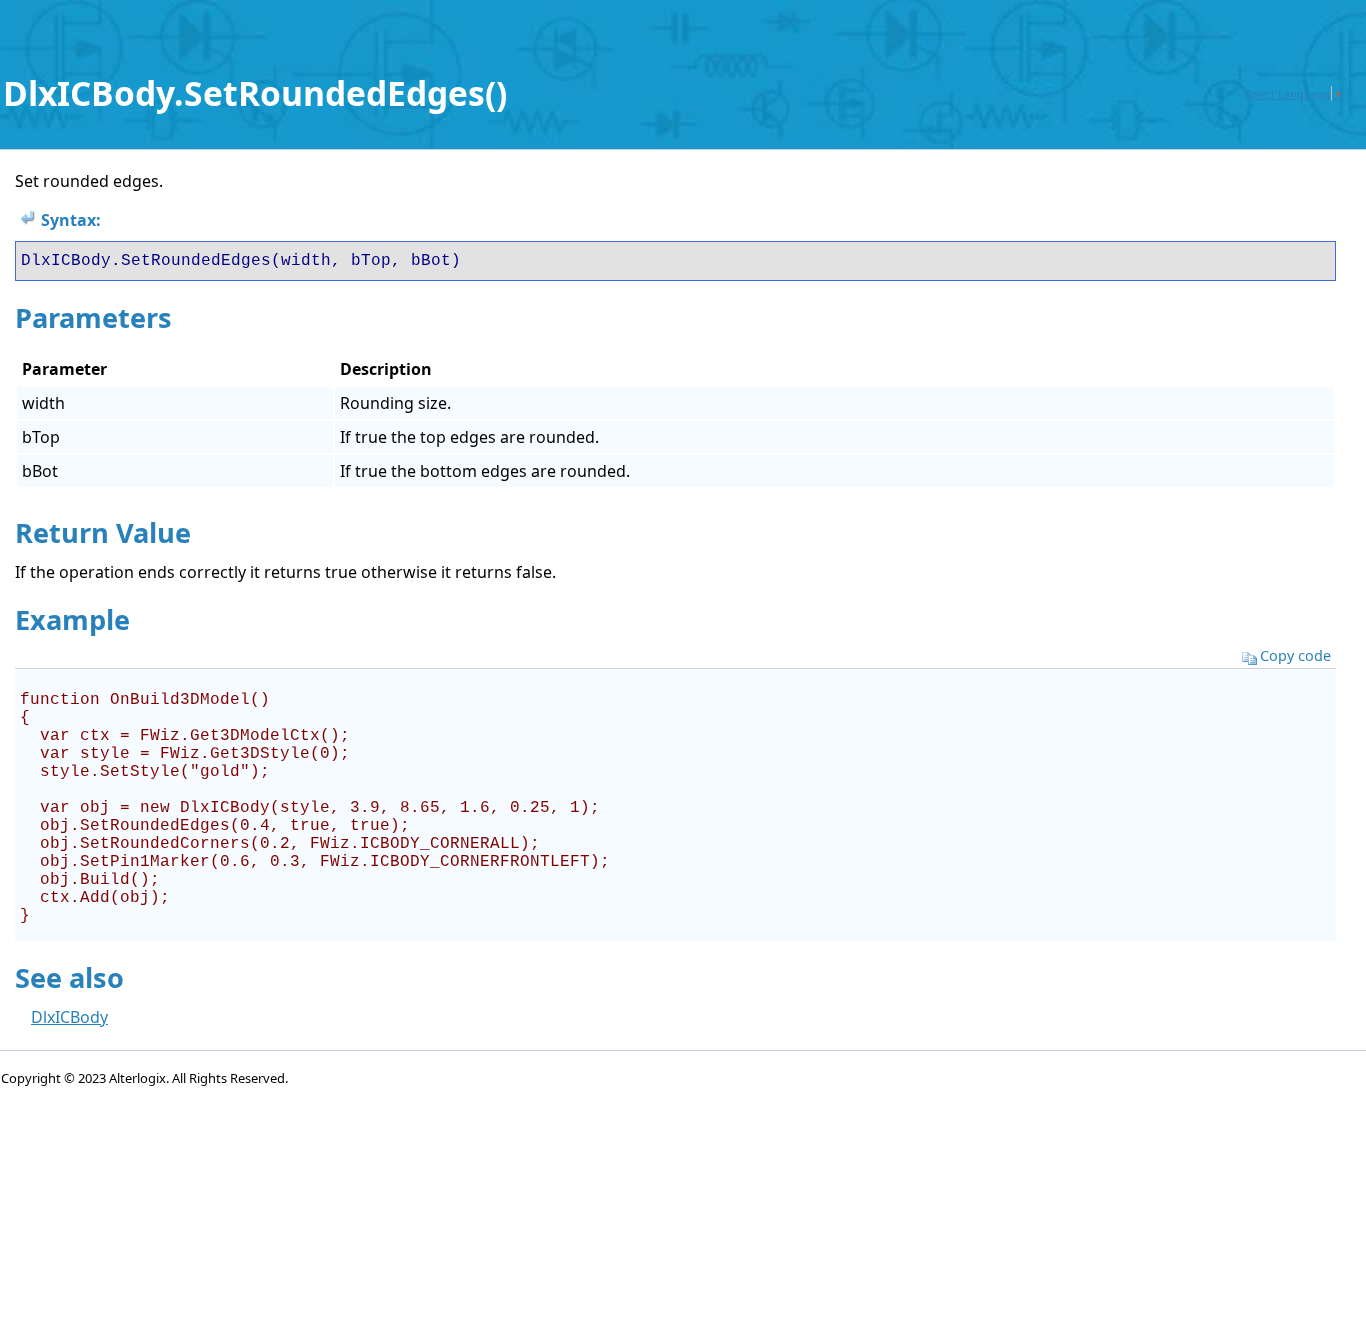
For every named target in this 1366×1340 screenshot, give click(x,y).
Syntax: (71, 220)
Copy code (1295, 655)
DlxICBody (69, 1017)
